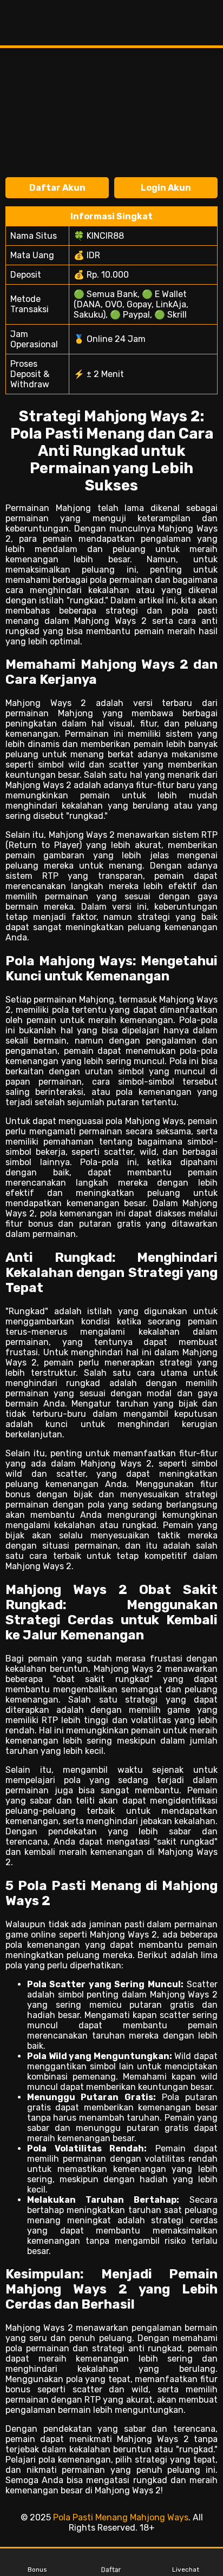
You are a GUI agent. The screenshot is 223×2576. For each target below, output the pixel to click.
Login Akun (166, 188)
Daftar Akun (57, 188)
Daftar (112, 2570)
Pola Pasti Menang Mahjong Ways (121, 2517)
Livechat (186, 2570)
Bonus (37, 2570)
